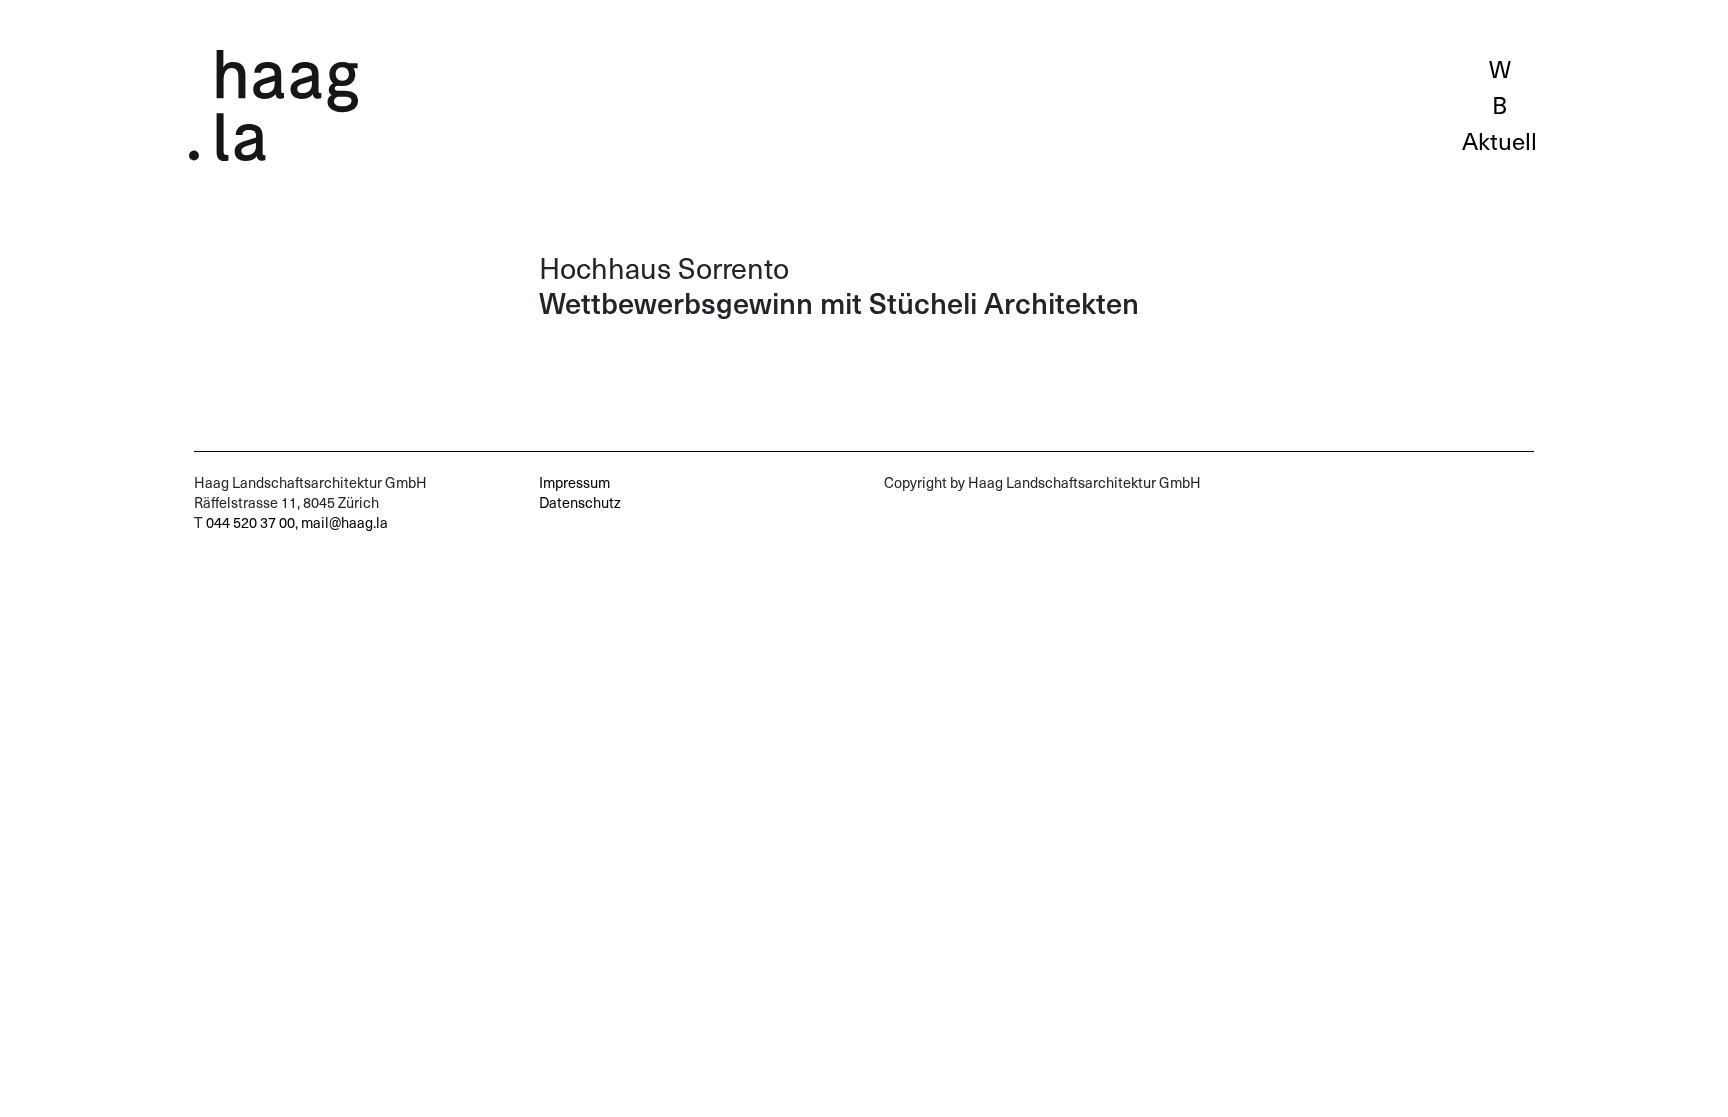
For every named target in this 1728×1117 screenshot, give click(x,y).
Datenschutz (580, 502)
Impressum (574, 482)
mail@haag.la (344, 522)
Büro (1499, 104)
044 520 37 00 (250, 522)
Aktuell (1499, 140)
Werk (1500, 68)
